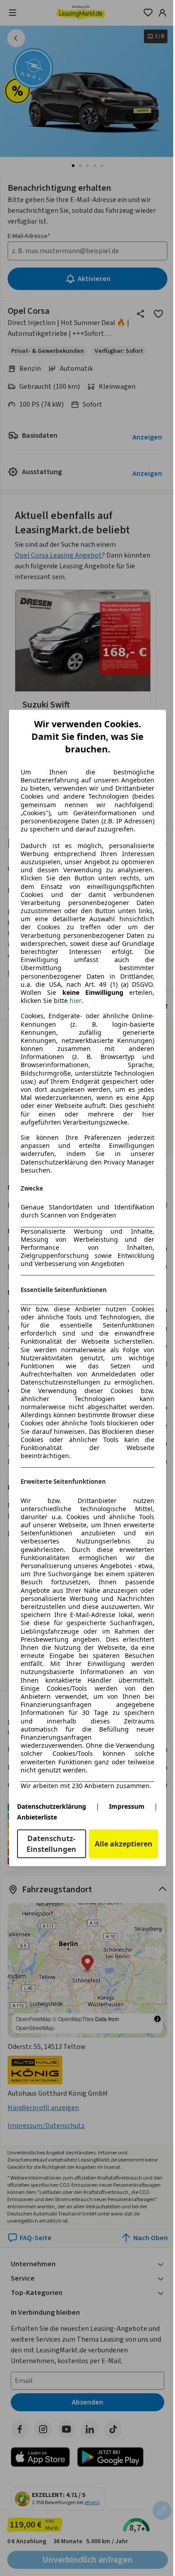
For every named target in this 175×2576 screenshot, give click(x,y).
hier (76, 1001)
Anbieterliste (37, 1817)
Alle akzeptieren (124, 1844)
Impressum (127, 1806)
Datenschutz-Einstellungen (51, 1844)
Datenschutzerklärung (52, 1806)
